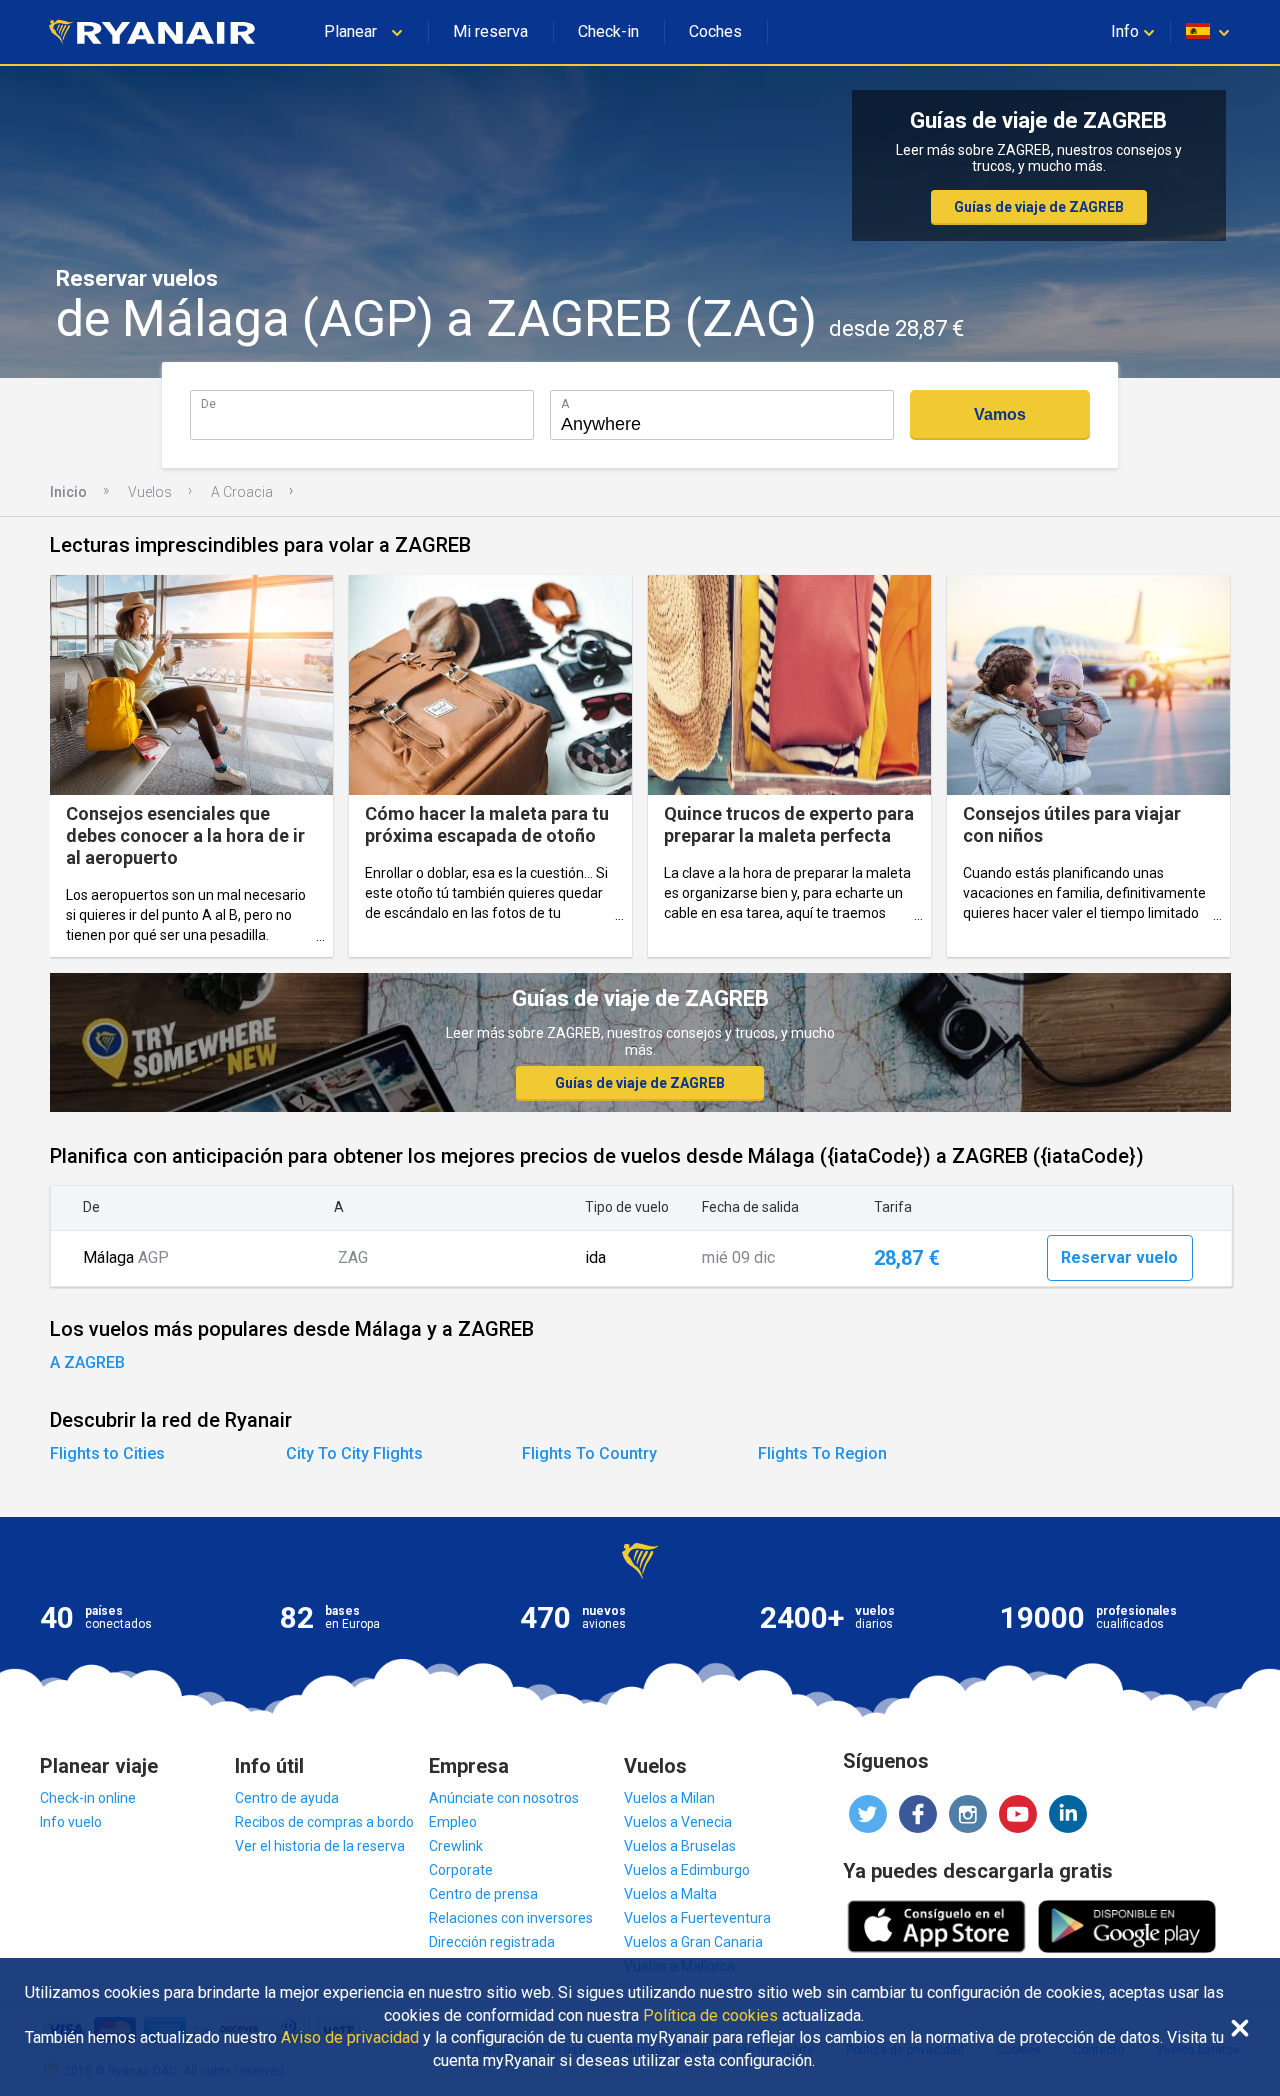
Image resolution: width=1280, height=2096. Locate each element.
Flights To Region (822, 1453)
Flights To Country (589, 1453)
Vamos (1000, 414)
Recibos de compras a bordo (324, 1822)
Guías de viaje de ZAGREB (1039, 207)
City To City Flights (354, 1453)
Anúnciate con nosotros (504, 1798)
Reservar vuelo (1119, 1257)
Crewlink (456, 1846)
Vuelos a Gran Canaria (693, 1942)
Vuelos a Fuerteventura (697, 1918)
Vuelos (150, 492)
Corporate (461, 1870)
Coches (715, 31)
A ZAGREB (87, 1362)
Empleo (453, 1822)
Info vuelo (71, 1822)
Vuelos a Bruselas (680, 1846)
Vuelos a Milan (669, 1798)
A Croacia (242, 492)
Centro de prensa (483, 1894)
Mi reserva (490, 31)
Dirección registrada (492, 1942)
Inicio (68, 492)
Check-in (608, 31)
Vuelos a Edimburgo (687, 1870)
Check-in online (88, 1798)
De (208, 403)
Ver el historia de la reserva (320, 1846)
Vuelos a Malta (670, 1894)
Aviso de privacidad (350, 2038)
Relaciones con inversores (511, 1918)
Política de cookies (710, 2016)
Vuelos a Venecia (678, 1822)
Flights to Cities (107, 1453)
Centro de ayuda (287, 1798)
